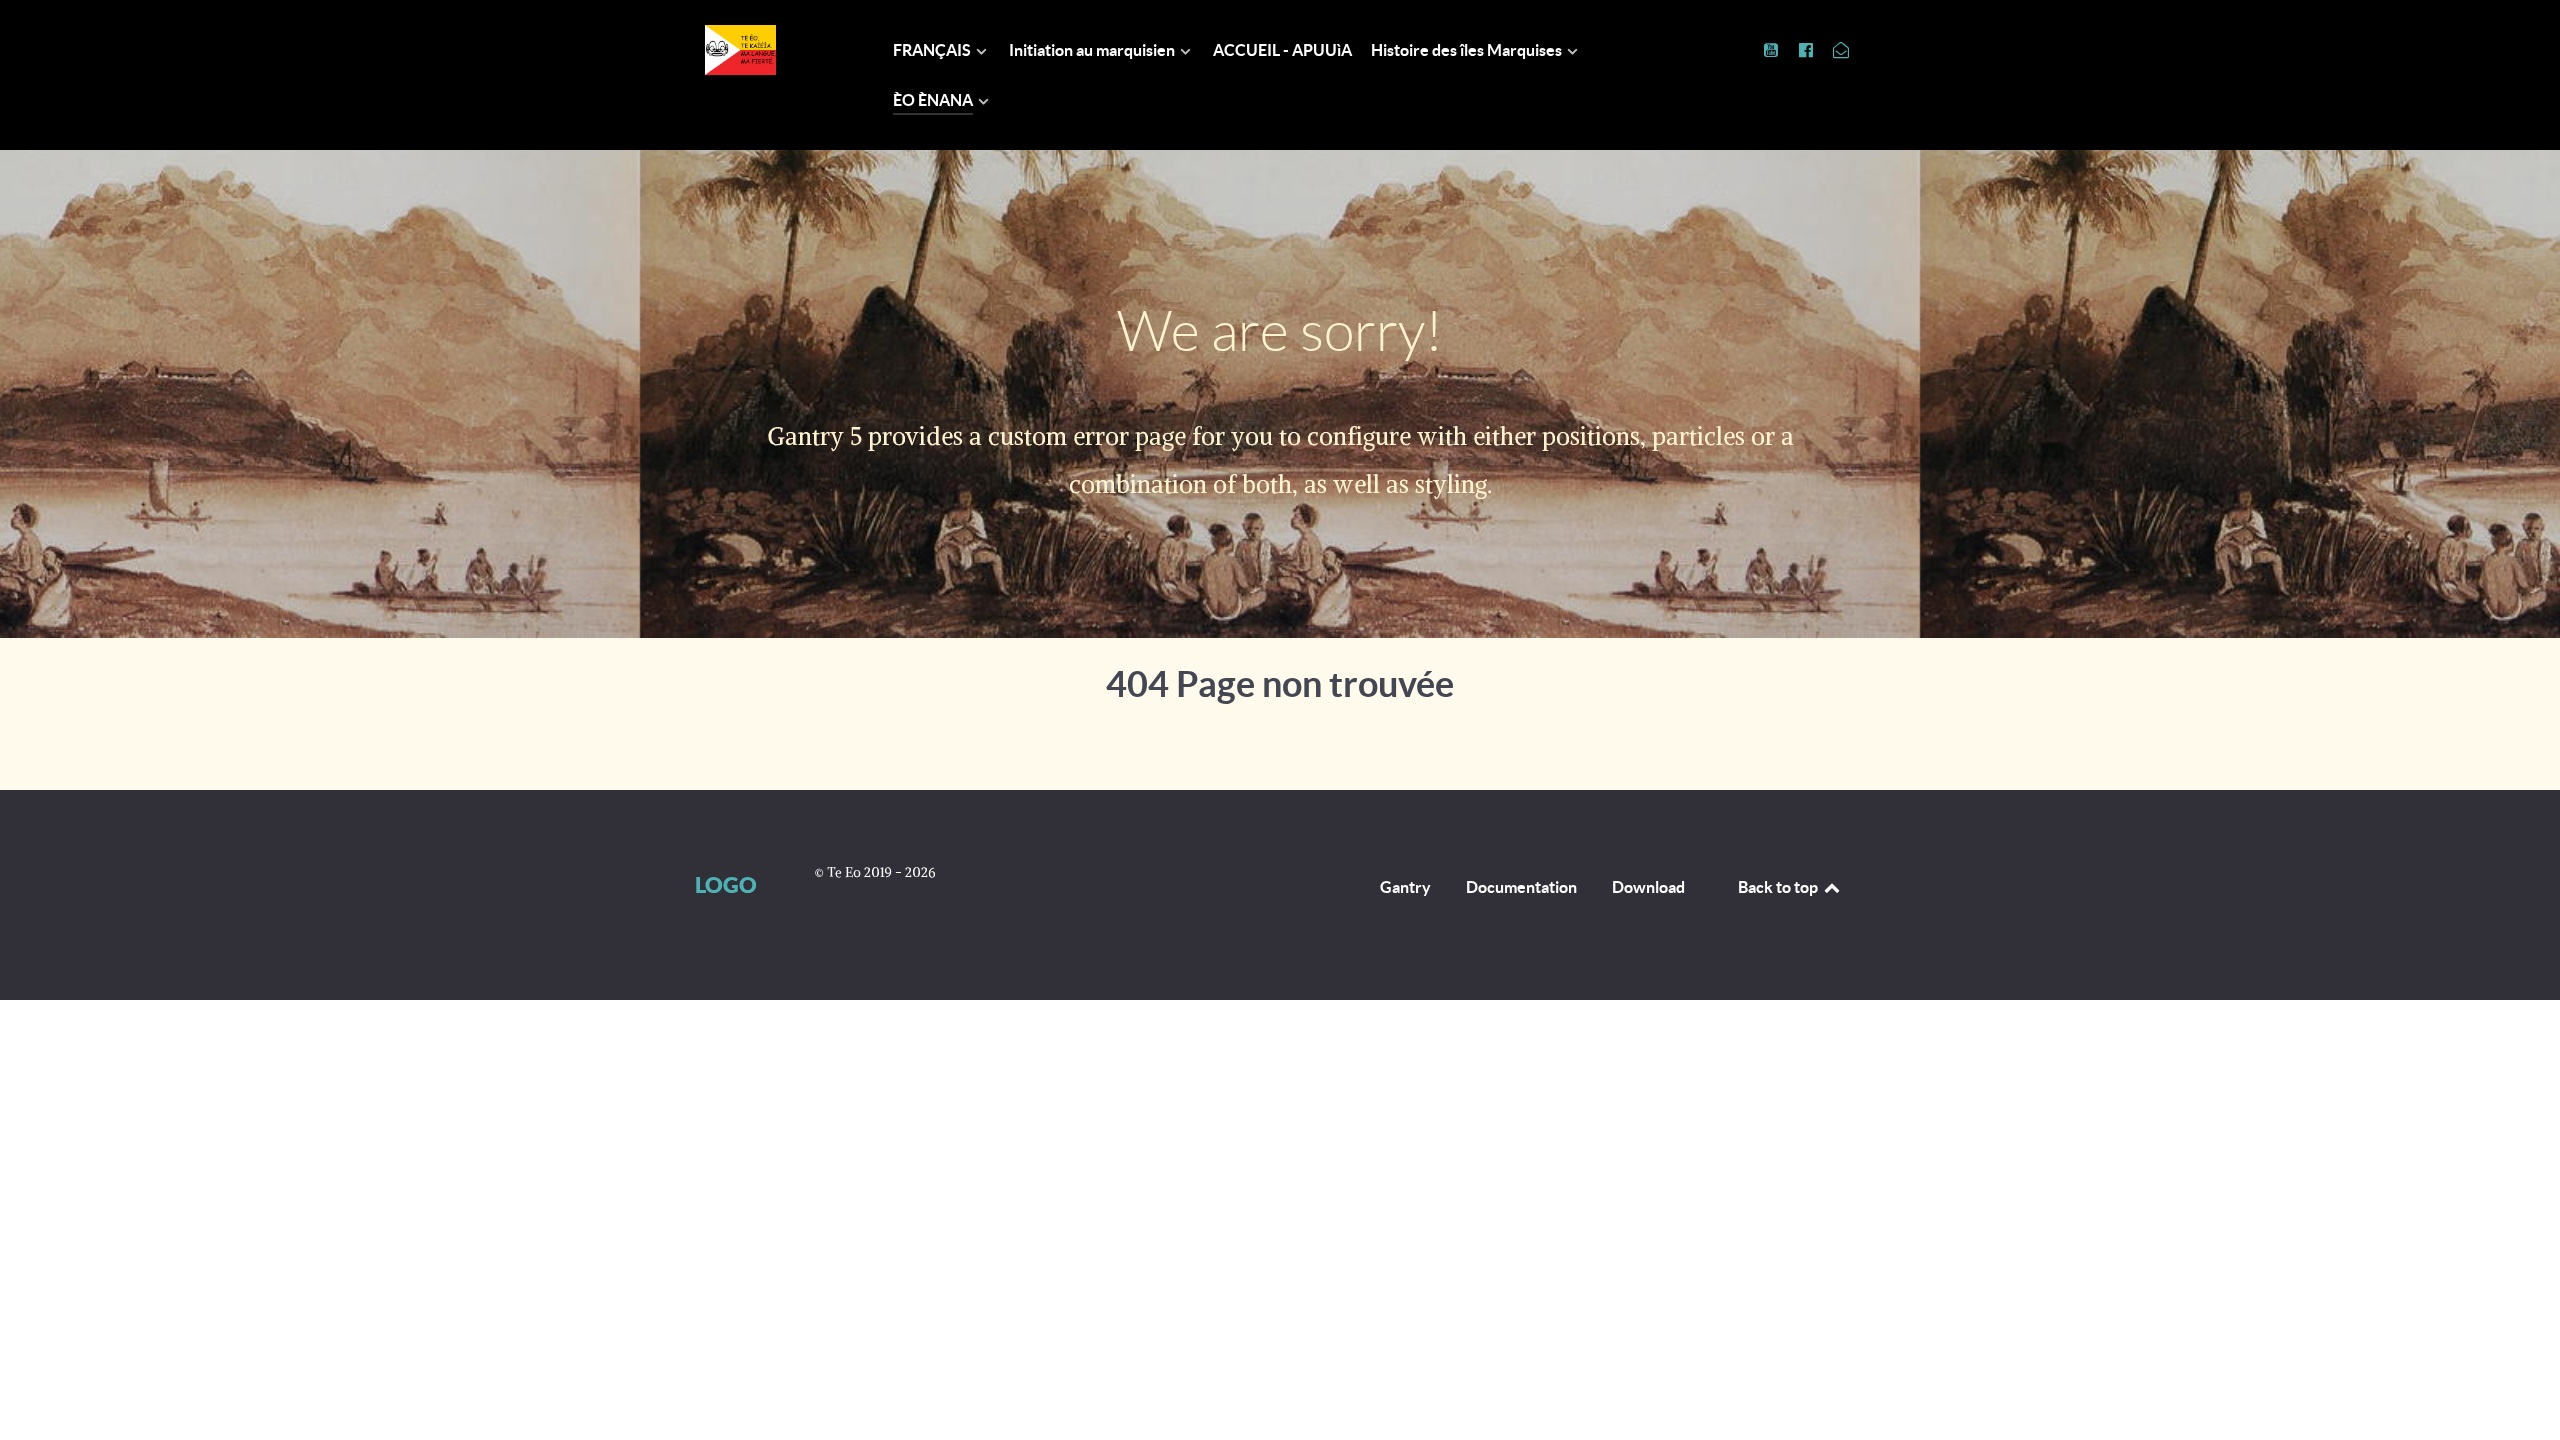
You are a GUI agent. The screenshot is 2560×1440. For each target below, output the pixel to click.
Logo (726, 884)
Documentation (1521, 887)
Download (1648, 887)
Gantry (1405, 887)
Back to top (1779, 887)
